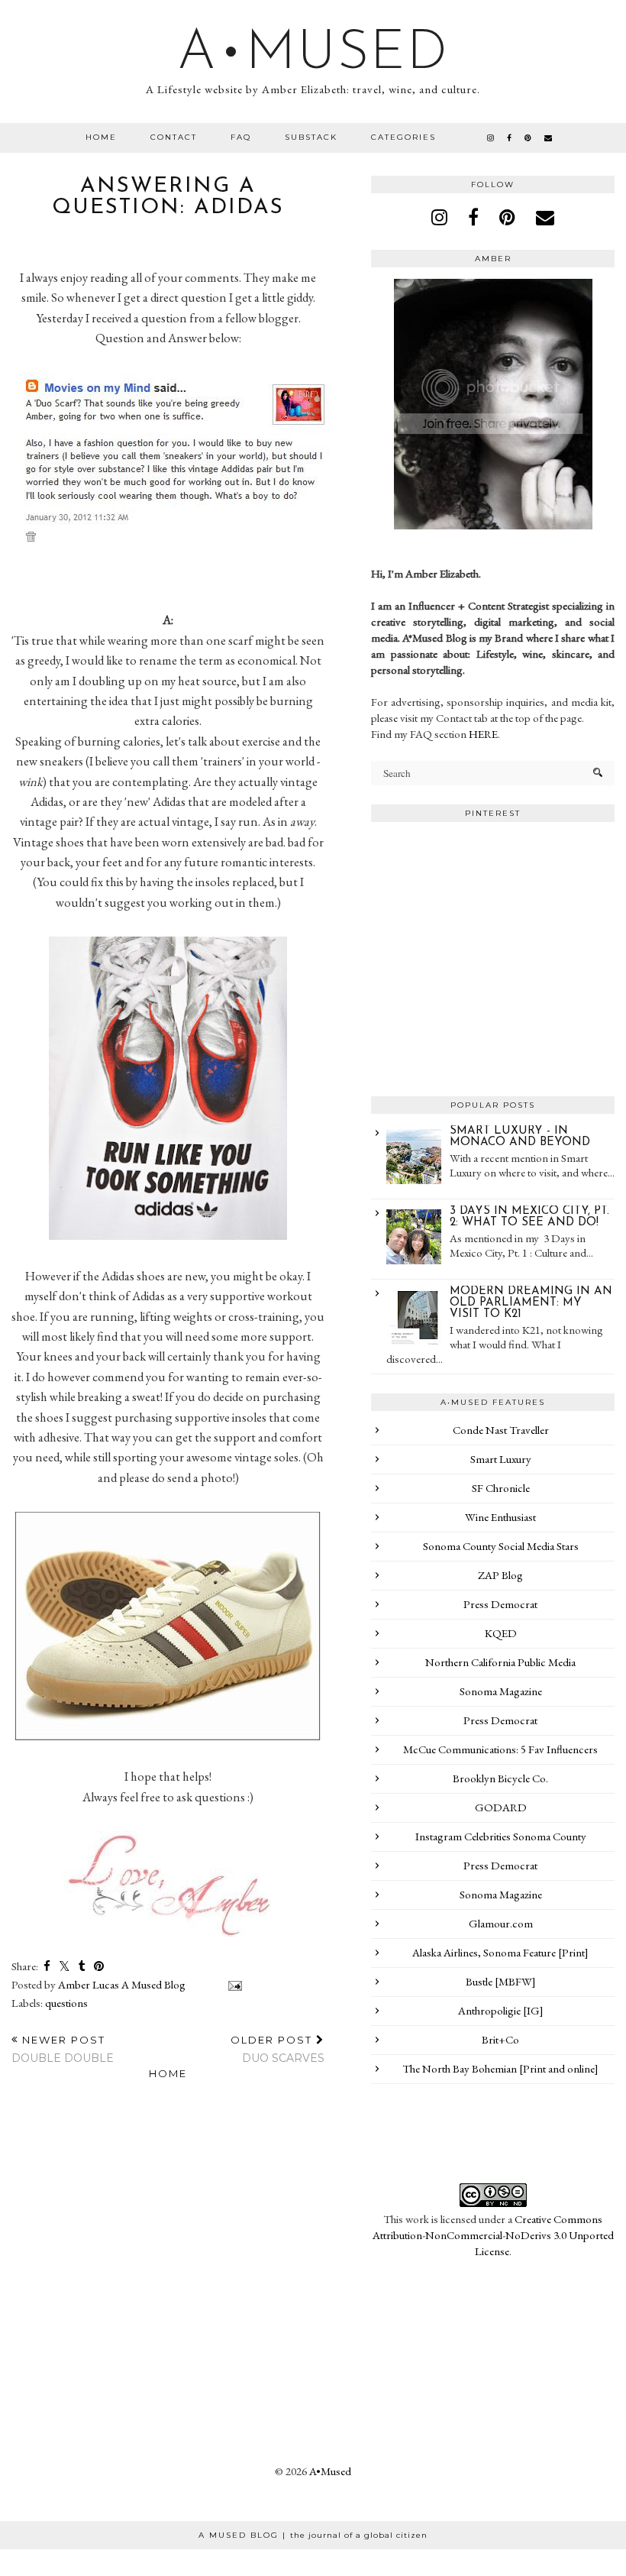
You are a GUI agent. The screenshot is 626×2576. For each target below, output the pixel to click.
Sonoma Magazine (501, 1691)
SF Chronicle (501, 1488)
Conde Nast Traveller (501, 1430)
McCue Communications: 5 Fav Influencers (500, 1749)
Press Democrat (500, 1604)
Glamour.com (501, 1923)
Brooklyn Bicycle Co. (500, 1778)
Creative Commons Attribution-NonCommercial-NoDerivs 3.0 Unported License (493, 2235)
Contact (174, 137)
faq (241, 137)
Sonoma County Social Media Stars (501, 1546)
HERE (483, 734)
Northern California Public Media (500, 1662)
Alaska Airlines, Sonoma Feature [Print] (500, 1952)
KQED (501, 1633)
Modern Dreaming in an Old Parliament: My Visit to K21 (531, 1303)
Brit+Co (500, 2039)
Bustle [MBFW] (501, 1981)
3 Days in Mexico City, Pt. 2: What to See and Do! (529, 1217)
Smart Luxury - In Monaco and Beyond (520, 1137)
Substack (311, 137)
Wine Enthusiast (500, 1517)
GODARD (501, 1807)
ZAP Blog (500, 1575)
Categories (403, 137)
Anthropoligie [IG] (501, 2010)
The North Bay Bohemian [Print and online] (500, 2068)
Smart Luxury (501, 1459)
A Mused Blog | (313, 2535)
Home (101, 137)
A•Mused (313, 54)
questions (66, 2003)
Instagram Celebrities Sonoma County (501, 1836)
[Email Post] (232, 1984)
